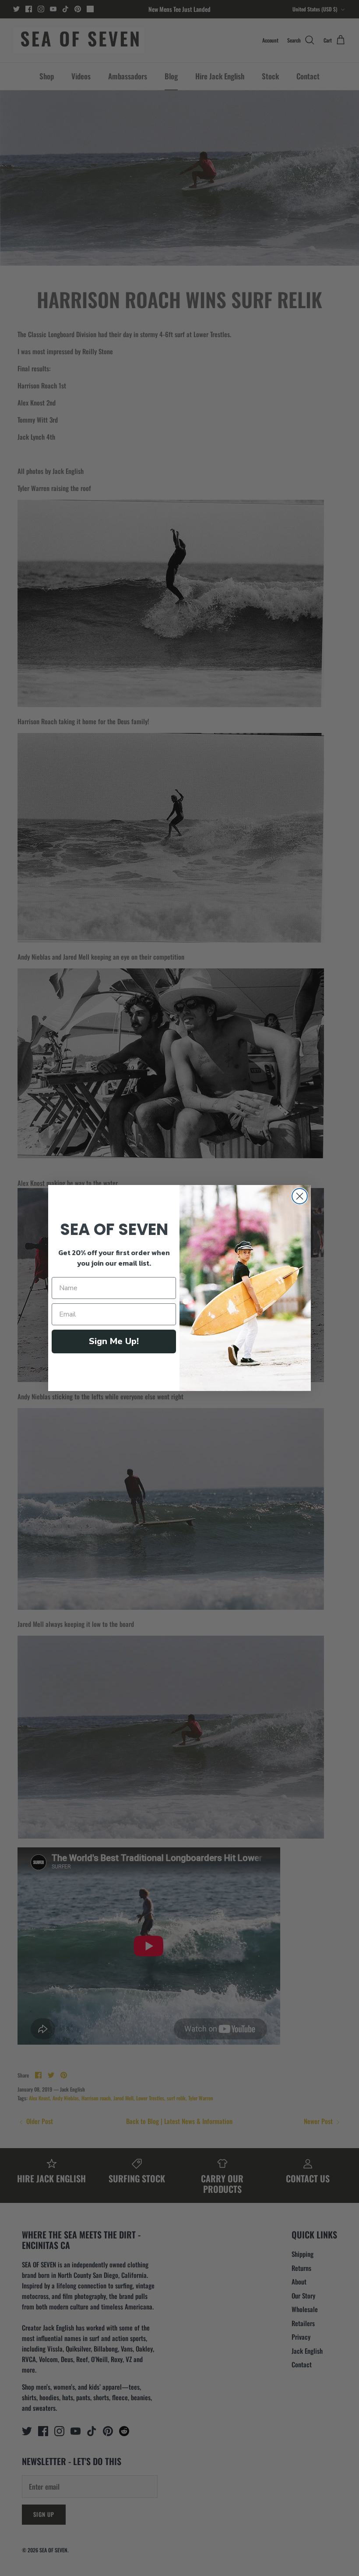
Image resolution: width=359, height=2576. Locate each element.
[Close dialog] (300, 1196)
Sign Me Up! (114, 1341)
